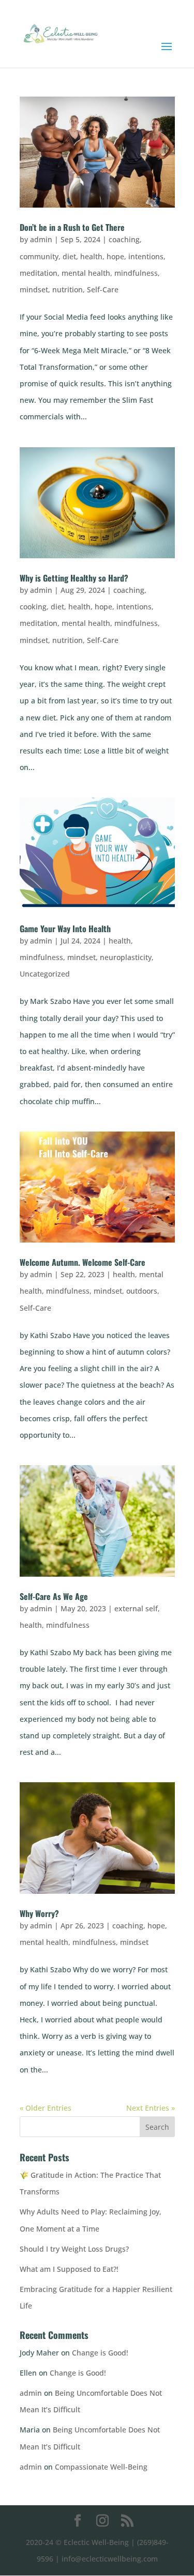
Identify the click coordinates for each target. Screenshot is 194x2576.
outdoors (142, 1291)
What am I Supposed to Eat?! (69, 2269)
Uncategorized (45, 974)
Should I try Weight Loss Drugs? (74, 2249)
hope (115, 256)
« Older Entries (46, 2108)
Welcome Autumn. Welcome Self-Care (83, 1262)
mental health (86, 273)
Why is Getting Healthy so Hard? (74, 578)
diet (69, 256)
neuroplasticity (126, 957)
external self (136, 1608)
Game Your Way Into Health (65, 929)
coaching (124, 239)
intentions (146, 256)
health (91, 256)
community (39, 256)
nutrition (68, 289)
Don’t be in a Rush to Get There (72, 227)
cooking (33, 607)
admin (41, 239)
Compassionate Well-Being (101, 2467)
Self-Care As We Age (54, 1596)
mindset (34, 289)
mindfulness (136, 273)
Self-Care (103, 289)
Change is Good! (100, 2353)
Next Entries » (151, 2108)
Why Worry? (39, 1913)
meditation (39, 273)
